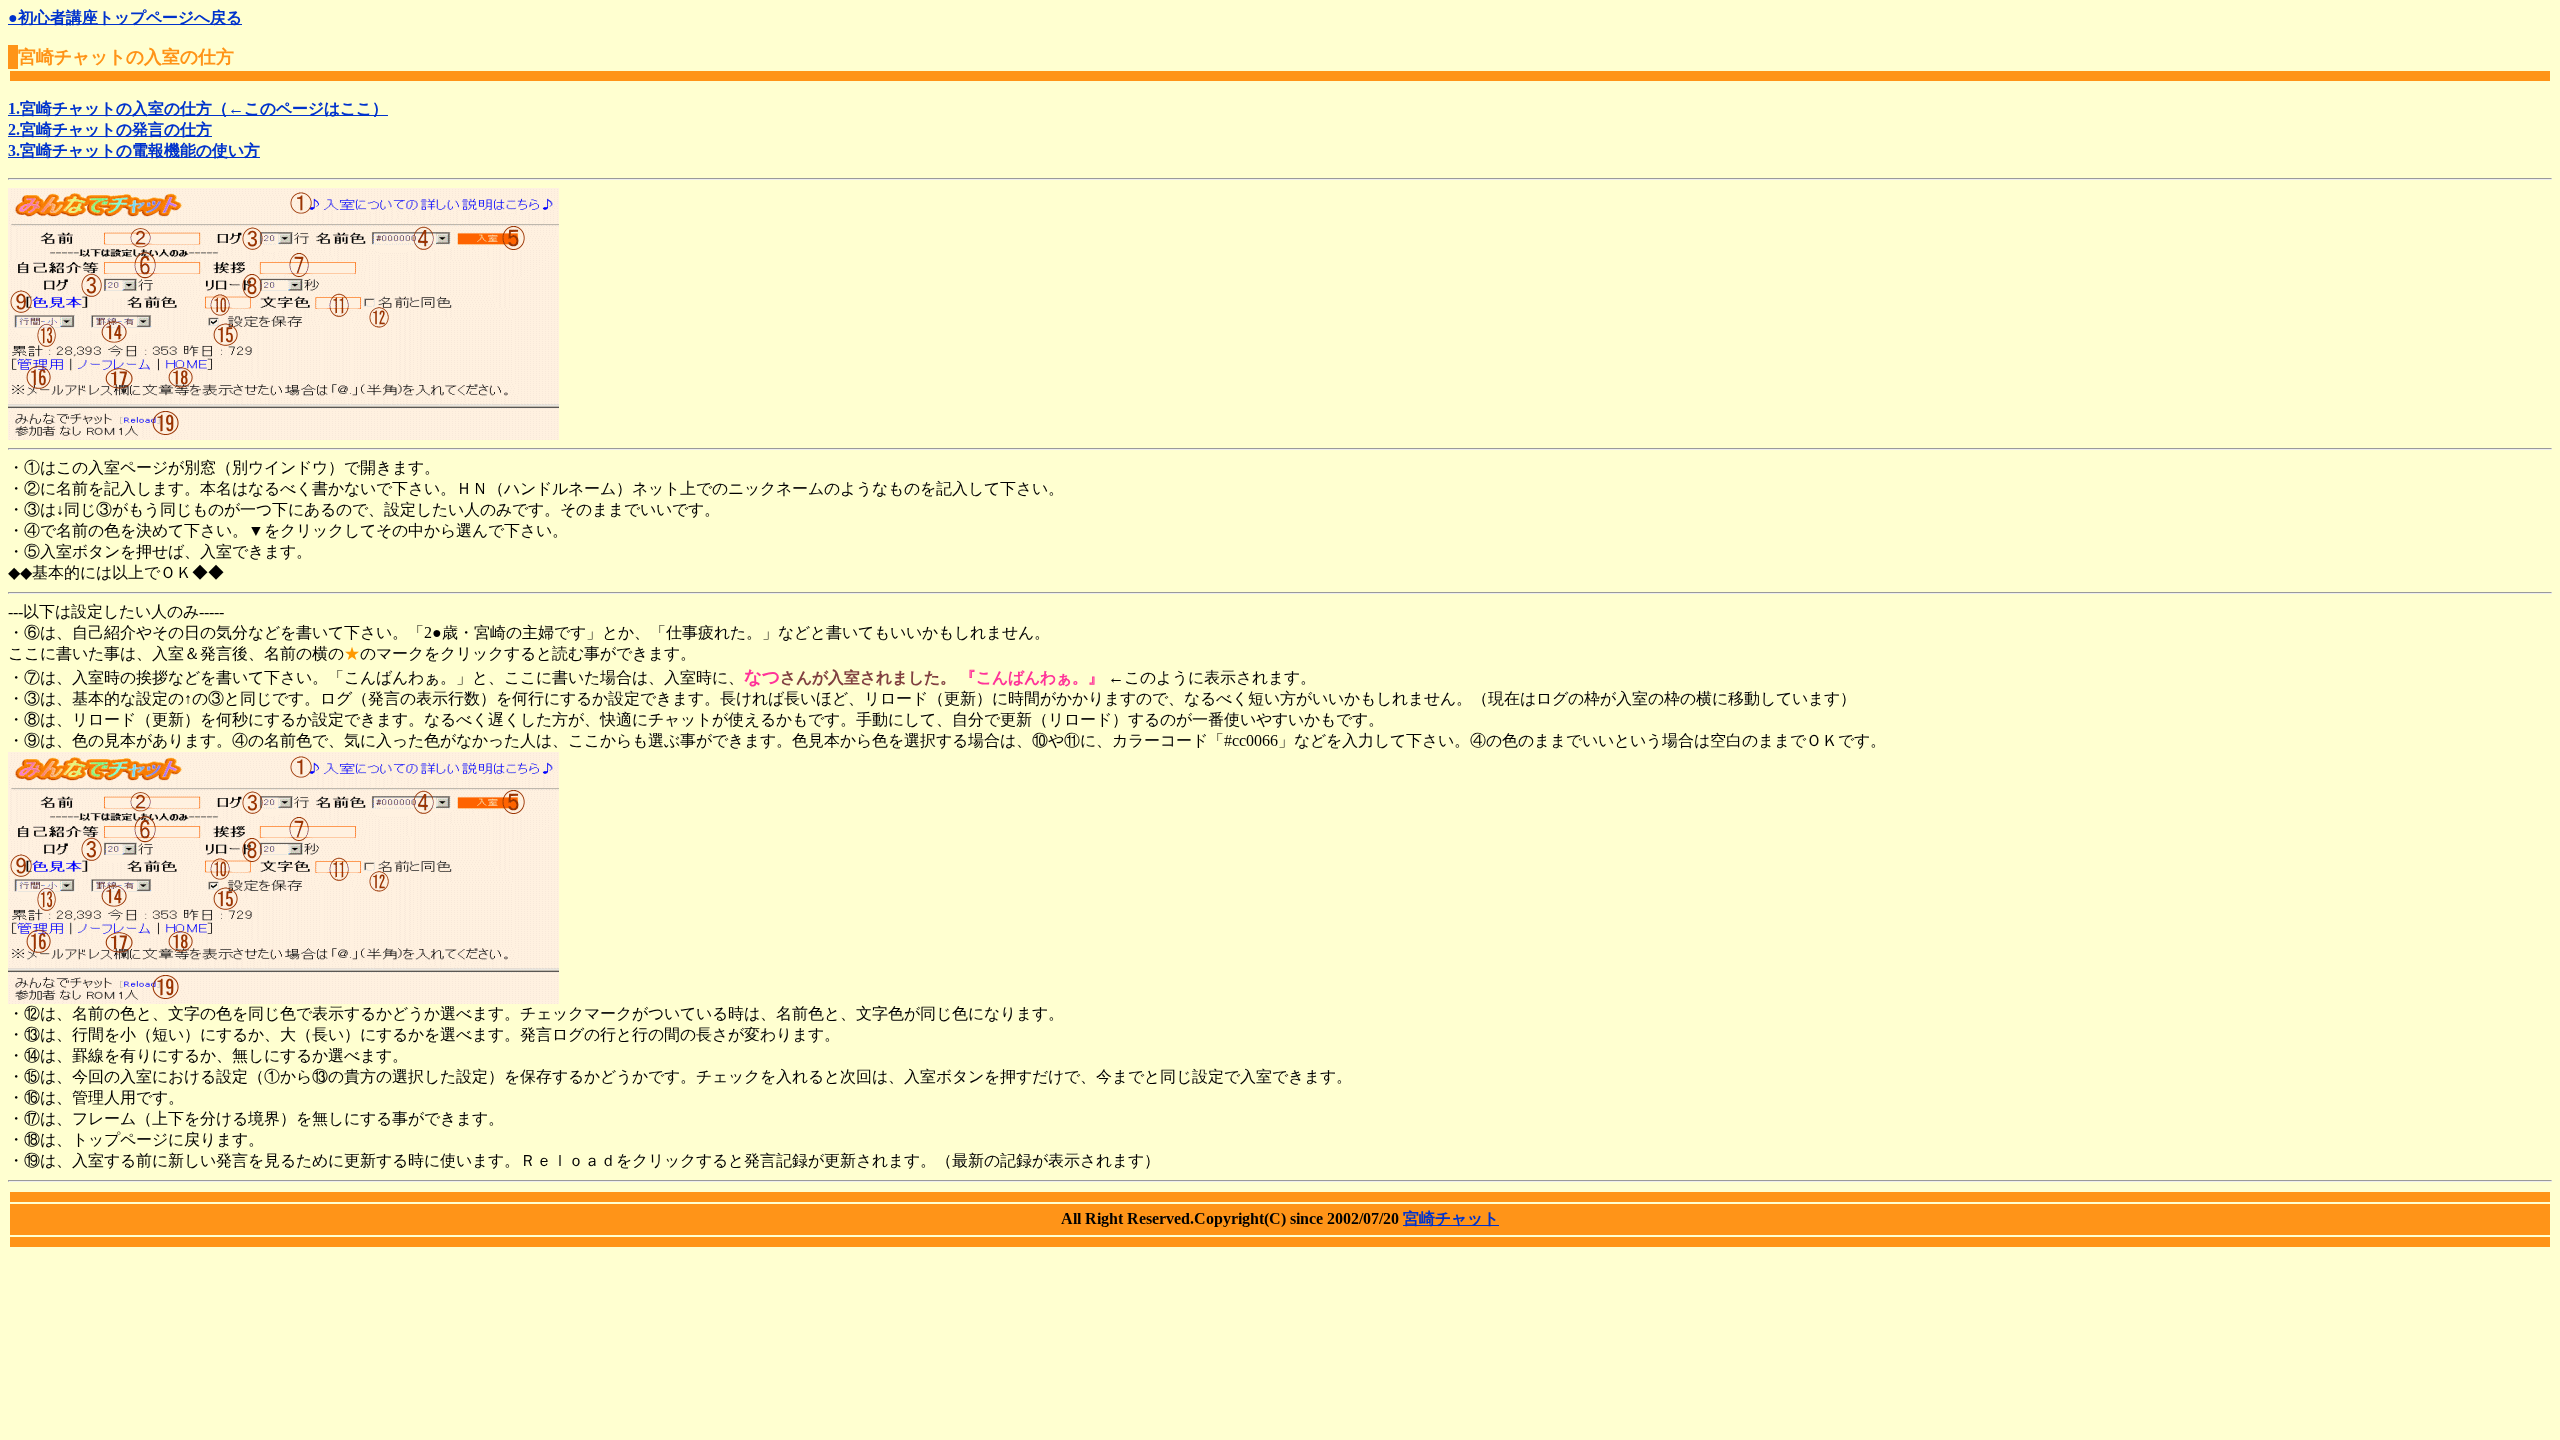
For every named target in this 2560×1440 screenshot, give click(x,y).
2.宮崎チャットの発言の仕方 (110, 129)
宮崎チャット (1451, 1218)
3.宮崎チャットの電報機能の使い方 (134, 150)
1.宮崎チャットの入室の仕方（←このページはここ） (198, 108)
